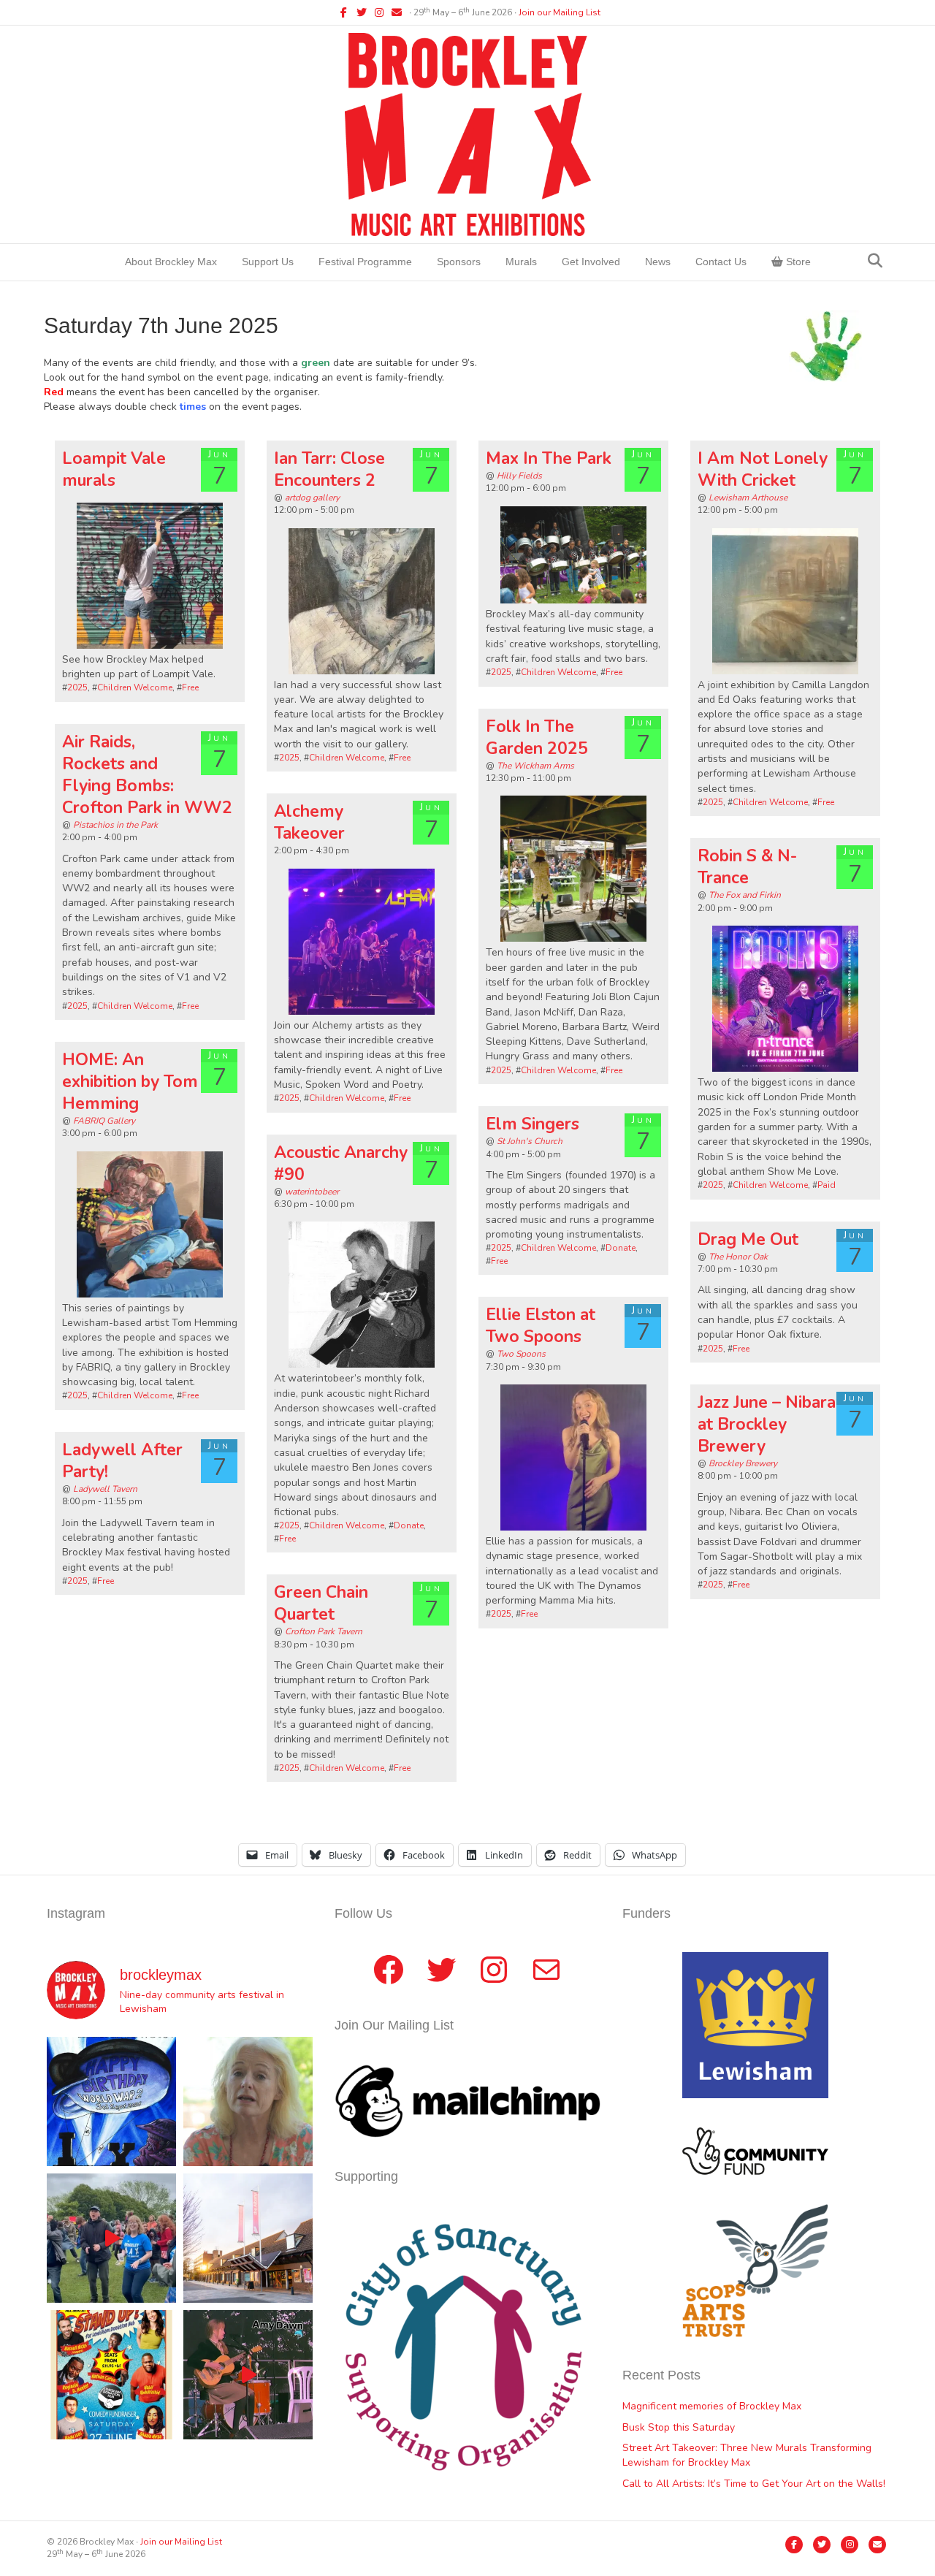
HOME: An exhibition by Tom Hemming (130, 1082)
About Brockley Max (171, 262)
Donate (621, 1248)
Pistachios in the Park (115, 825)
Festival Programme (365, 262)
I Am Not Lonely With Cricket (763, 469)
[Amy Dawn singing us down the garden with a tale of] (248, 2375)
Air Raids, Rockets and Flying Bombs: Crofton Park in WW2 (147, 775)
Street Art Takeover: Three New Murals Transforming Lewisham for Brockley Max (747, 2455)
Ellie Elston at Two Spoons (541, 1326)
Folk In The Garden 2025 (537, 738)
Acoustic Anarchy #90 (341, 1163)
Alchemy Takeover (309, 822)
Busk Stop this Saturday (679, 2427)
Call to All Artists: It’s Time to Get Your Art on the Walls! (754, 2484)
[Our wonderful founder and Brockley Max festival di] (248, 2101)
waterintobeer (312, 1192)
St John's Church (530, 1141)
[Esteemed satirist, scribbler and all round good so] (111, 2101)
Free (190, 687)
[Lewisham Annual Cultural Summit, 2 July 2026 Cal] (248, 2238)
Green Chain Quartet (321, 1603)
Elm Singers (533, 1124)
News (658, 262)
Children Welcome (135, 687)
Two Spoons (521, 1354)
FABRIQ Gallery (104, 1121)
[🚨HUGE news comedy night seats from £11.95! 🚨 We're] (111, 2375)
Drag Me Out (748, 1239)
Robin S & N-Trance (747, 867)
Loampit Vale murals (114, 469)
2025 (77, 687)
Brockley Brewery (743, 1463)
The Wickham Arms (535, 766)
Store (797, 262)
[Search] (875, 261)
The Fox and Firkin (745, 895)
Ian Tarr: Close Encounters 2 (329, 469)
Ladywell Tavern (105, 1489)
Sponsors (459, 262)
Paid (827, 1185)
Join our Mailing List (560, 12)
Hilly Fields (519, 476)
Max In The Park (549, 458)
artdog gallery (312, 498)
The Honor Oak (738, 1257)
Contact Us (721, 262)
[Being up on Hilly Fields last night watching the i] (111, 2238)
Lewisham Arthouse (748, 498)
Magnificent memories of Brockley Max (713, 2406)
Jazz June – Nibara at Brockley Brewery (767, 1424)
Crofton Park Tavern (324, 1631)
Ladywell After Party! (122, 1461)
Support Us (268, 262)
